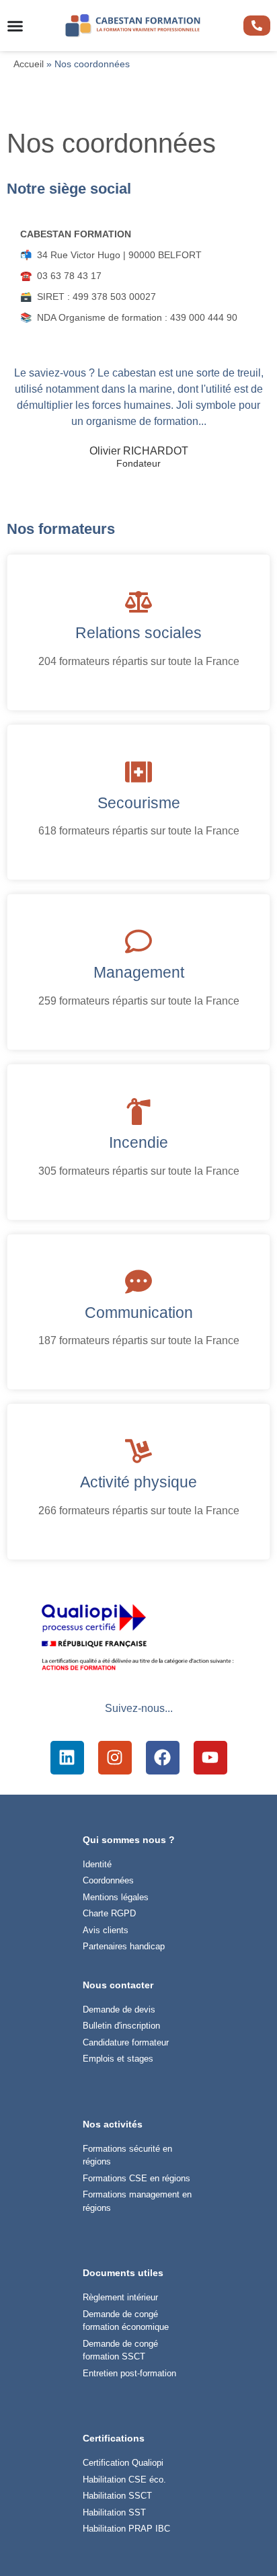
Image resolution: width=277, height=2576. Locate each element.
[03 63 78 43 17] (257, 26)
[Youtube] (210, 1758)
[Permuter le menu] (15, 26)
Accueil (29, 64)
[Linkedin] (67, 1758)
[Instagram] (115, 1758)
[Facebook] (163, 1758)
